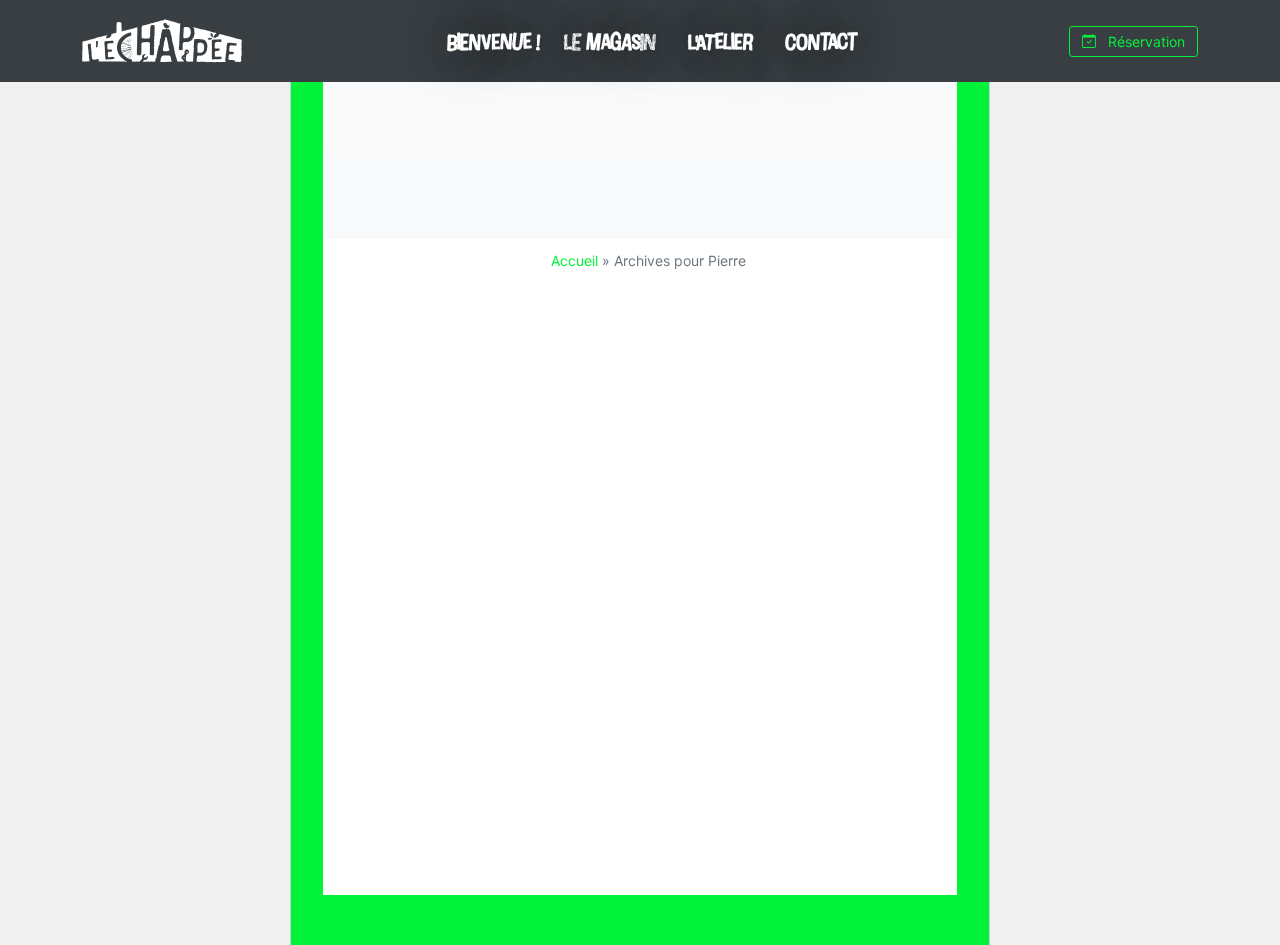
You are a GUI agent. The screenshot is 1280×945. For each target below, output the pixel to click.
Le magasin (610, 41)
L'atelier (720, 41)
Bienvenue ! (493, 41)
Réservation (1144, 41)
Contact (821, 41)
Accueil (574, 260)
